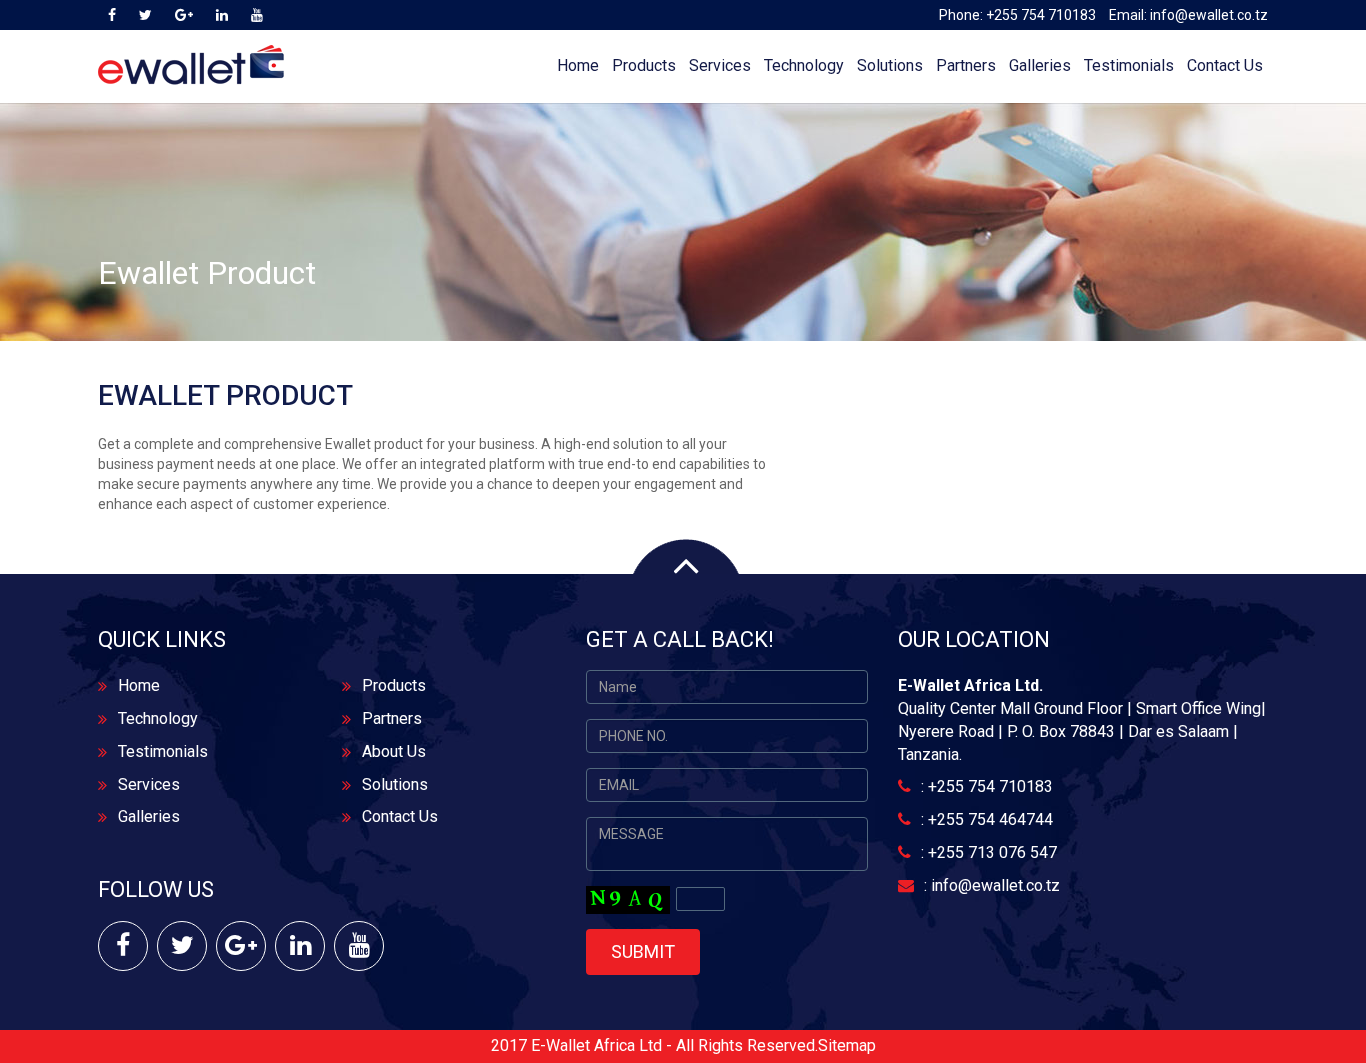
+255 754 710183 (1041, 15)
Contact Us (1225, 65)
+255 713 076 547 (992, 852)
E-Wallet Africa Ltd (596, 1045)
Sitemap (847, 1045)
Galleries (1040, 65)
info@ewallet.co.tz (1209, 15)
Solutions (890, 65)
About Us (394, 751)
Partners (966, 65)
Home (578, 65)
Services (720, 65)
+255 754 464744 (990, 819)
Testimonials (1129, 65)
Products (644, 65)
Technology (804, 65)
